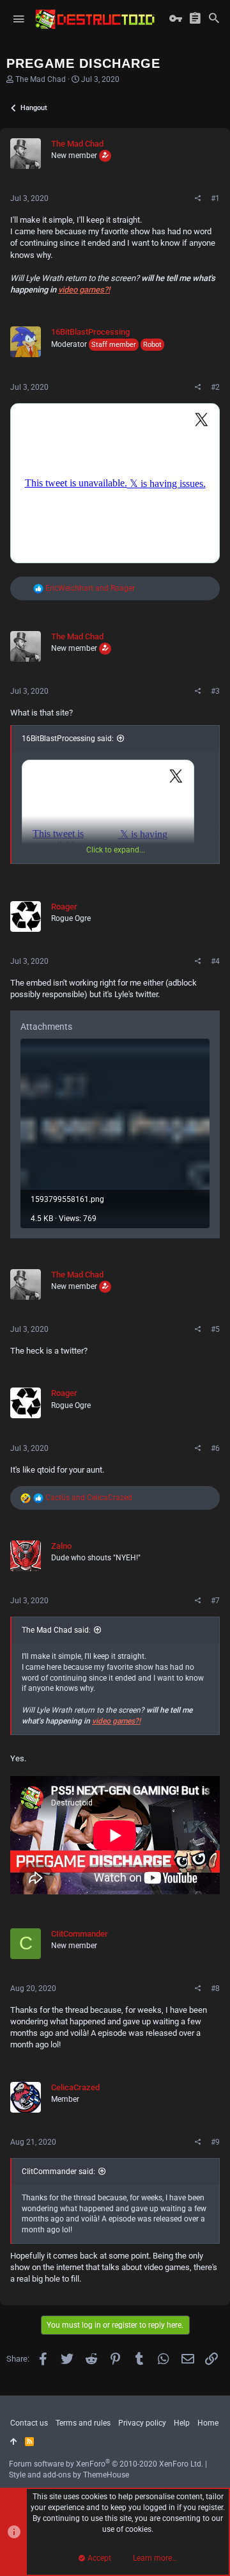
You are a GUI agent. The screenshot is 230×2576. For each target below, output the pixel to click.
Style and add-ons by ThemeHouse (69, 2475)
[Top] (14, 2442)
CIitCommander (80, 1934)
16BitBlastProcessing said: (68, 739)
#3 (215, 691)
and (90, 588)
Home (208, 2423)
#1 (215, 198)
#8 (215, 1988)
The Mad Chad (41, 79)
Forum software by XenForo (106, 2464)
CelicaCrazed (75, 2087)
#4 (215, 961)
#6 (215, 1448)
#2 (215, 387)
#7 (215, 1601)
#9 (215, 2142)
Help (182, 2423)
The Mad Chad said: (56, 1630)
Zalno (61, 1546)
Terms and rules (83, 2423)
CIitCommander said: (58, 2172)
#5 (215, 1329)
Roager (64, 907)
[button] (19, 19)
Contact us (29, 2423)
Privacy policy (142, 2423)
